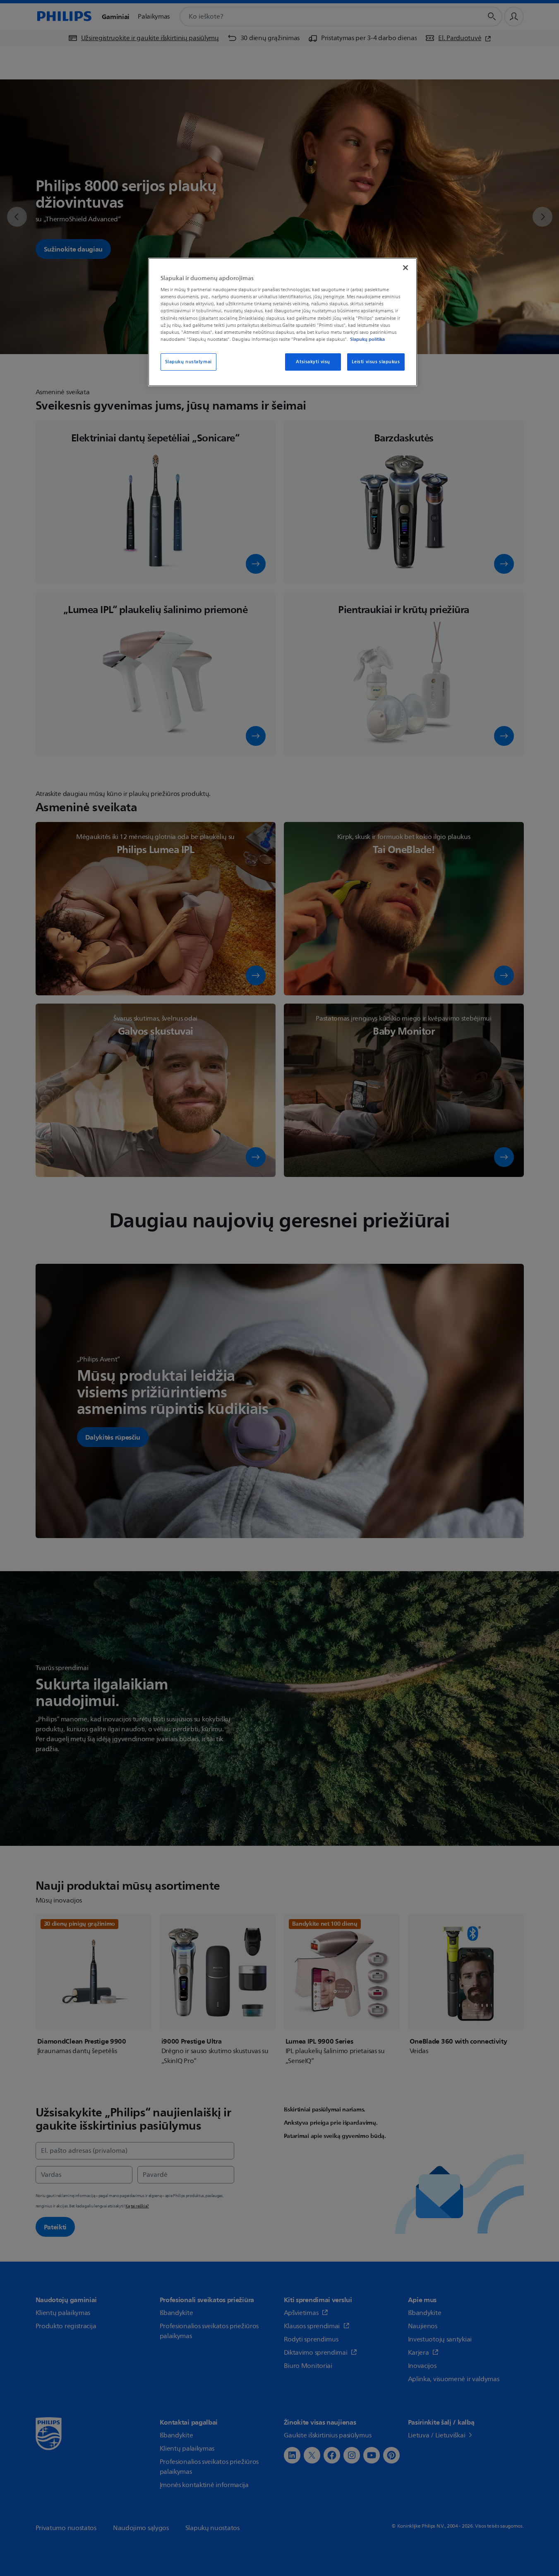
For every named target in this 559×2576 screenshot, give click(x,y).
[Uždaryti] (405, 268)
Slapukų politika (367, 339)
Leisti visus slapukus (376, 362)
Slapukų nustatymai (188, 362)
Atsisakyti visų (313, 362)
